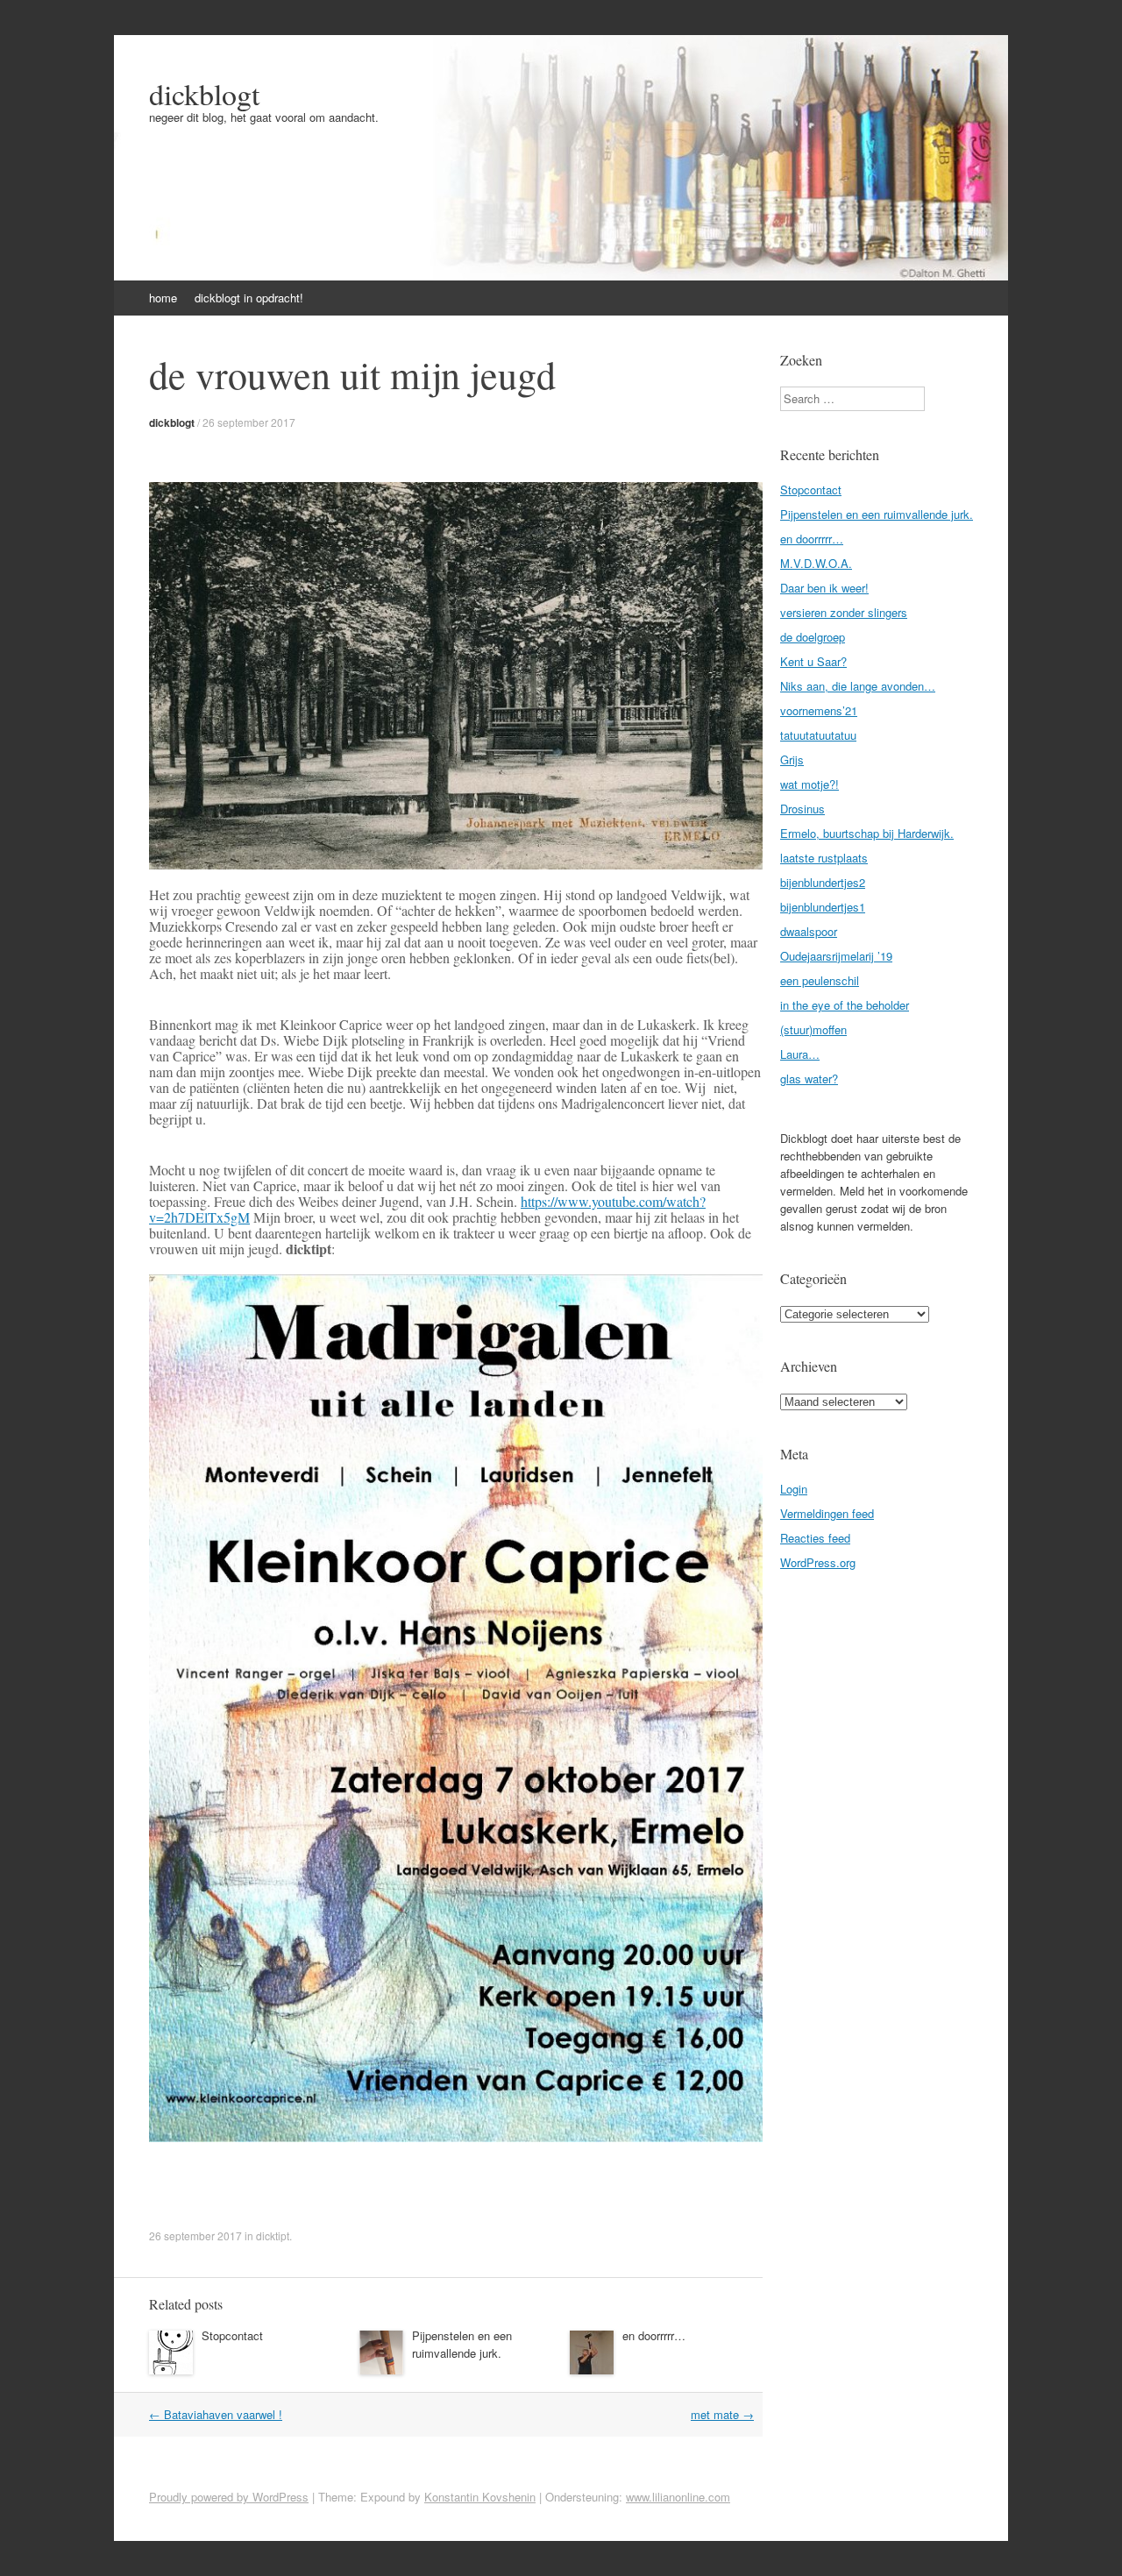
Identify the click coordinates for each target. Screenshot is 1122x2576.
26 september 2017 (249, 422)
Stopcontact (232, 2335)
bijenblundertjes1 (823, 907)
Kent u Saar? (813, 661)
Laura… (800, 1054)
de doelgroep (813, 637)
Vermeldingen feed (827, 1513)
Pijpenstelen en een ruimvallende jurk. (462, 2344)
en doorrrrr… (654, 2335)
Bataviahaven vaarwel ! (216, 2414)
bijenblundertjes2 (823, 882)
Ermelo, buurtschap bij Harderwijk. (867, 833)
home (163, 298)
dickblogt (204, 94)
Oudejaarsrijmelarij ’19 (836, 956)
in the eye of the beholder (845, 1005)
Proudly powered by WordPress (229, 2497)
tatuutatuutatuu (818, 735)
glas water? (809, 1079)
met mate (722, 2414)
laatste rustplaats (824, 858)
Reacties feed (815, 1538)
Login (794, 1489)
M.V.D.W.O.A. (816, 563)
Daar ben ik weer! (824, 588)
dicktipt (273, 2235)
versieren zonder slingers (844, 612)
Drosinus (802, 809)
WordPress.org (818, 1562)
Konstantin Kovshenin (480, 2497)
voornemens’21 (819, 710)
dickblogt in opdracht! (249, 298)
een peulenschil (820, 980)
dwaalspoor (809, 931)
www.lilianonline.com (678, 2497)
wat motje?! (810, 784)
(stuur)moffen (813, 1029)
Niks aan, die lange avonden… (858, 686)
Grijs (792, 759)
